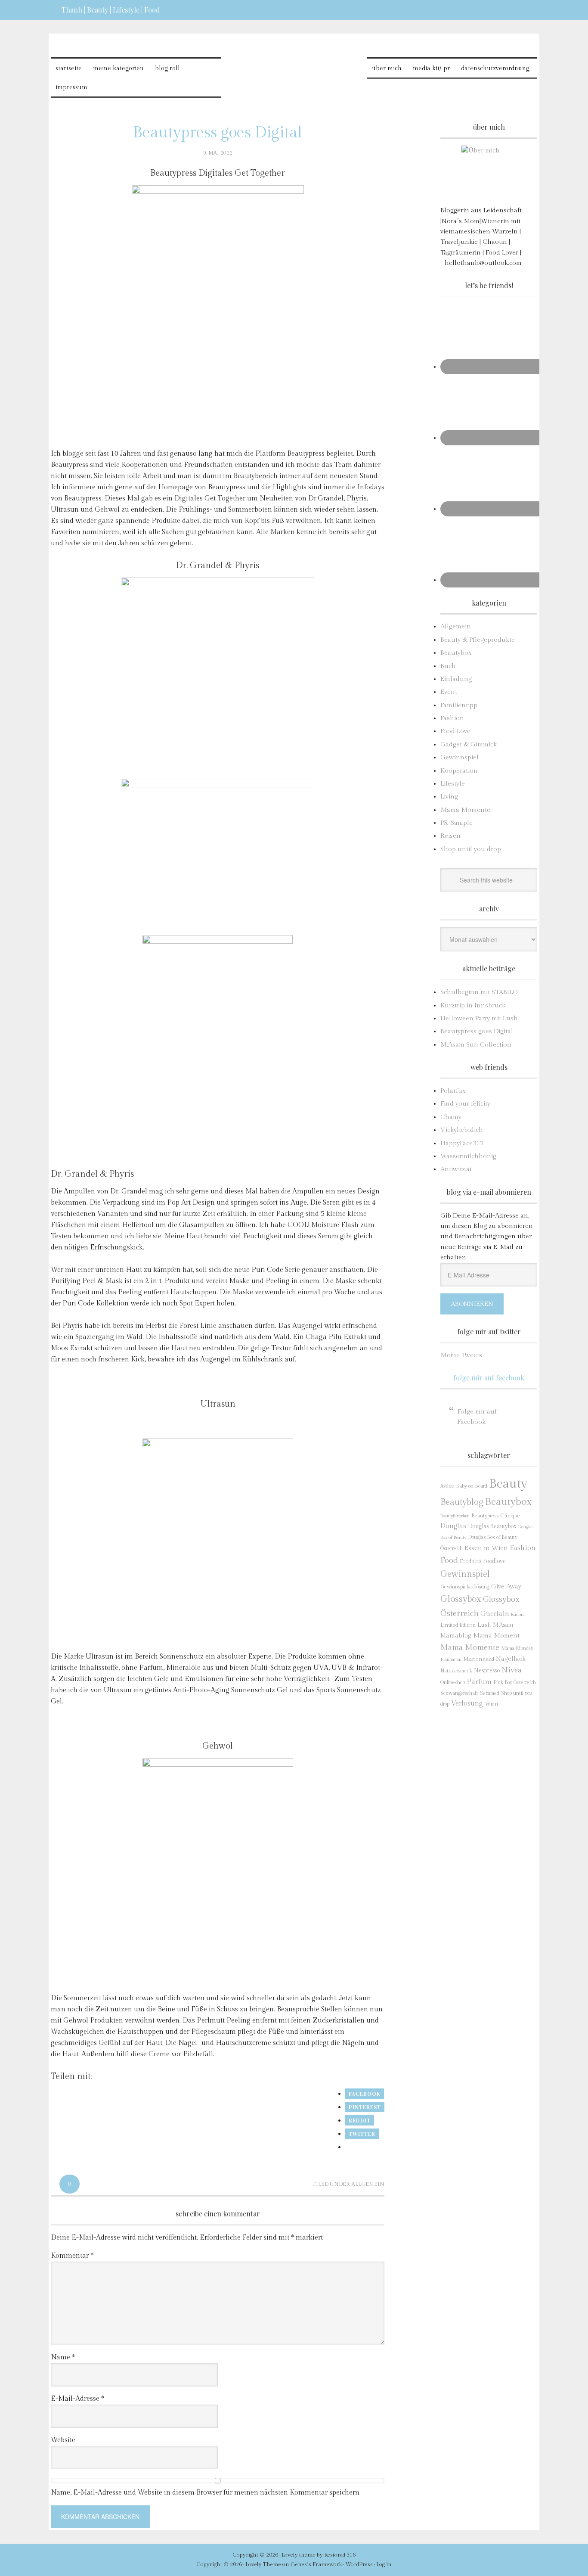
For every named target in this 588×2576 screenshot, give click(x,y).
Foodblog (470, 1561)
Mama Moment (496, 1635)
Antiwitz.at (456, 1169)
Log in (384, 2564)
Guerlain (495, 1614)
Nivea (512, 1670)
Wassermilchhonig (468, 1156)
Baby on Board (472, 1486)
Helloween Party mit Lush (479, 1018)
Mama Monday (517, 1648)
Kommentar (72, 2256)
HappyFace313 (462, 1143)
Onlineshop (453, 1682)
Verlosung (467, 1704)
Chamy (451, 1117)
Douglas (453, 1526)
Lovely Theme (263, 2564)
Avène (447, 1486)
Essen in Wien (486, 1548)
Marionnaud (479, 1659)
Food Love (455, 731)
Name (63, 2357)
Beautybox (456, 653)
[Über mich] (489, 173)
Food (449, 1560)
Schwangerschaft (459, 1693)
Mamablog (456, 1636)
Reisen (450, 836)
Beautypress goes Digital (477, 1031)
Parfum (479, 1682)
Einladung (456, 679)
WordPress (359, 2564)
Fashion (452, 718)
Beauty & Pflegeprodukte (478, 640)
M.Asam (503, 1625)
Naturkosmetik (456, 1671)
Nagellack (511, 1659)
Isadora (518, 1614)
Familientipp (459, 705)
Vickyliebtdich (462, 1130)
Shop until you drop (471, 849)
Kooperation (459, 771)
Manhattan (451, 1659)
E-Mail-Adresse (77, 2399)
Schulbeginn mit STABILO (479, 992)
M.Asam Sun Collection (476, 1045)
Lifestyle (453, 784)
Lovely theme (299, 2555)
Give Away (506, 1586)
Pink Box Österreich (515, 1683)
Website (63, 2440)
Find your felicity (465, 1104)
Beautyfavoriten (455, 1516)
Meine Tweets (461, 1355)
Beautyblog (462, 1502)
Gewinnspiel (460, 757)
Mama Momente (465, 810)
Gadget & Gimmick (469, 744)
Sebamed (490, 1693)
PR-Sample (456, 823)
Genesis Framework (316, 2564)
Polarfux (453, 1091)
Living (449, 797)
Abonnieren (472, 1304)
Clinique (510, 1516)
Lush (484, 1625)
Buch (448, 666)
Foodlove (494, 1561)
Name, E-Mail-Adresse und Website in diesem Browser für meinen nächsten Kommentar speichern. (206, 2493)
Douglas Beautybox (492, 1526)
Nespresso (487, 1671)
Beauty (508, 1484)
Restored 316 (340, 2555)
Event (449, 692)
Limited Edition (458, 1625)
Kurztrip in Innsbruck (473, 1005)
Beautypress (485, 1516)
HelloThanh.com (294, 65)
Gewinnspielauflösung (465, 1587)
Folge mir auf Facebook (489, 1378)
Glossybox (461, 1599)
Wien (491, 1704)
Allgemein (368, 2184)
